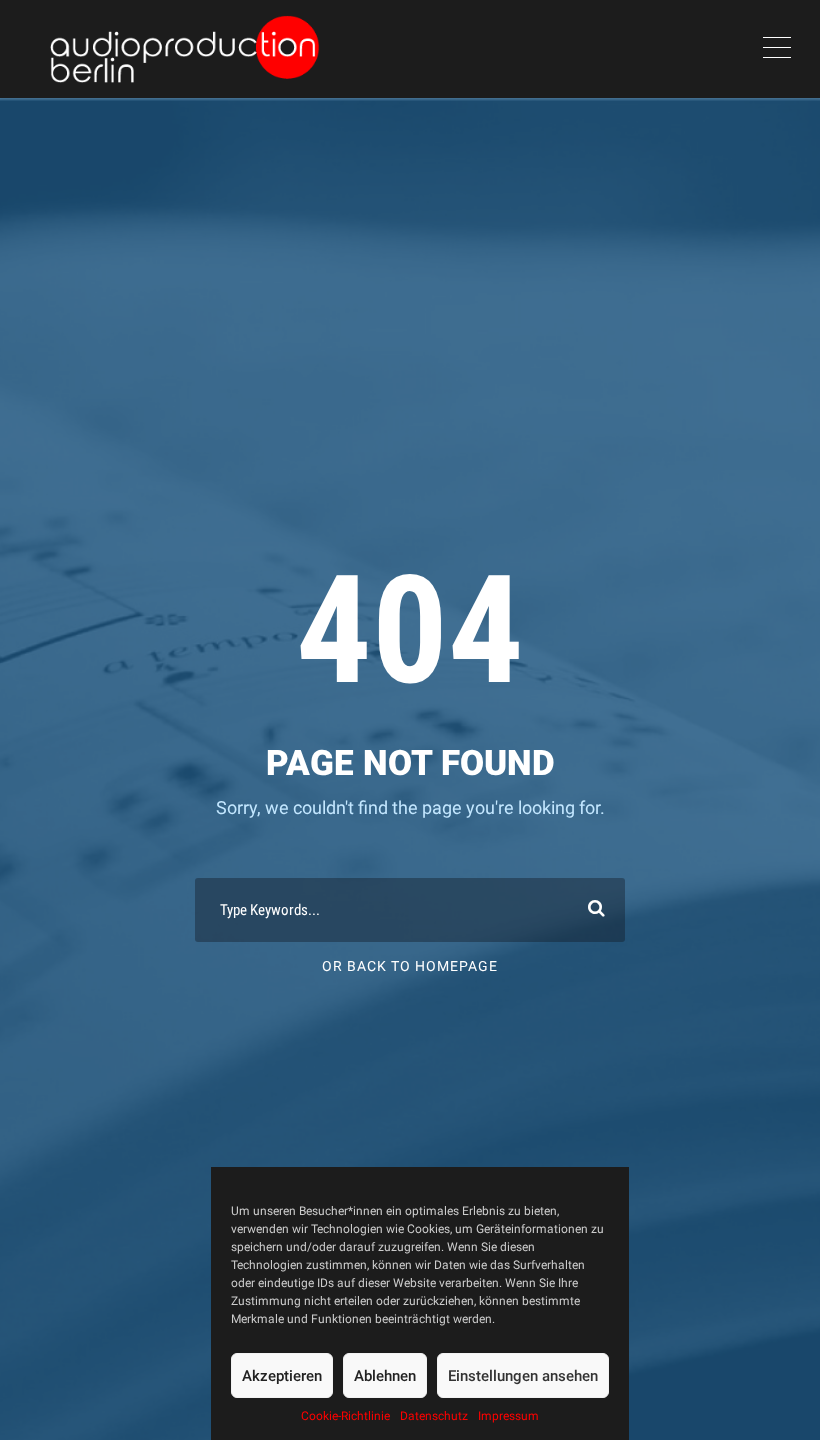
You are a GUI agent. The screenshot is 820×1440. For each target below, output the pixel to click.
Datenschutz (434, 1416)
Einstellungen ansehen (523, 1376)
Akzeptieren (282, 1376)
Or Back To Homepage (410, 966)
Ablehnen (385, 1376)
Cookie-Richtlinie (345, 1416)
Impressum (508, 1416)
